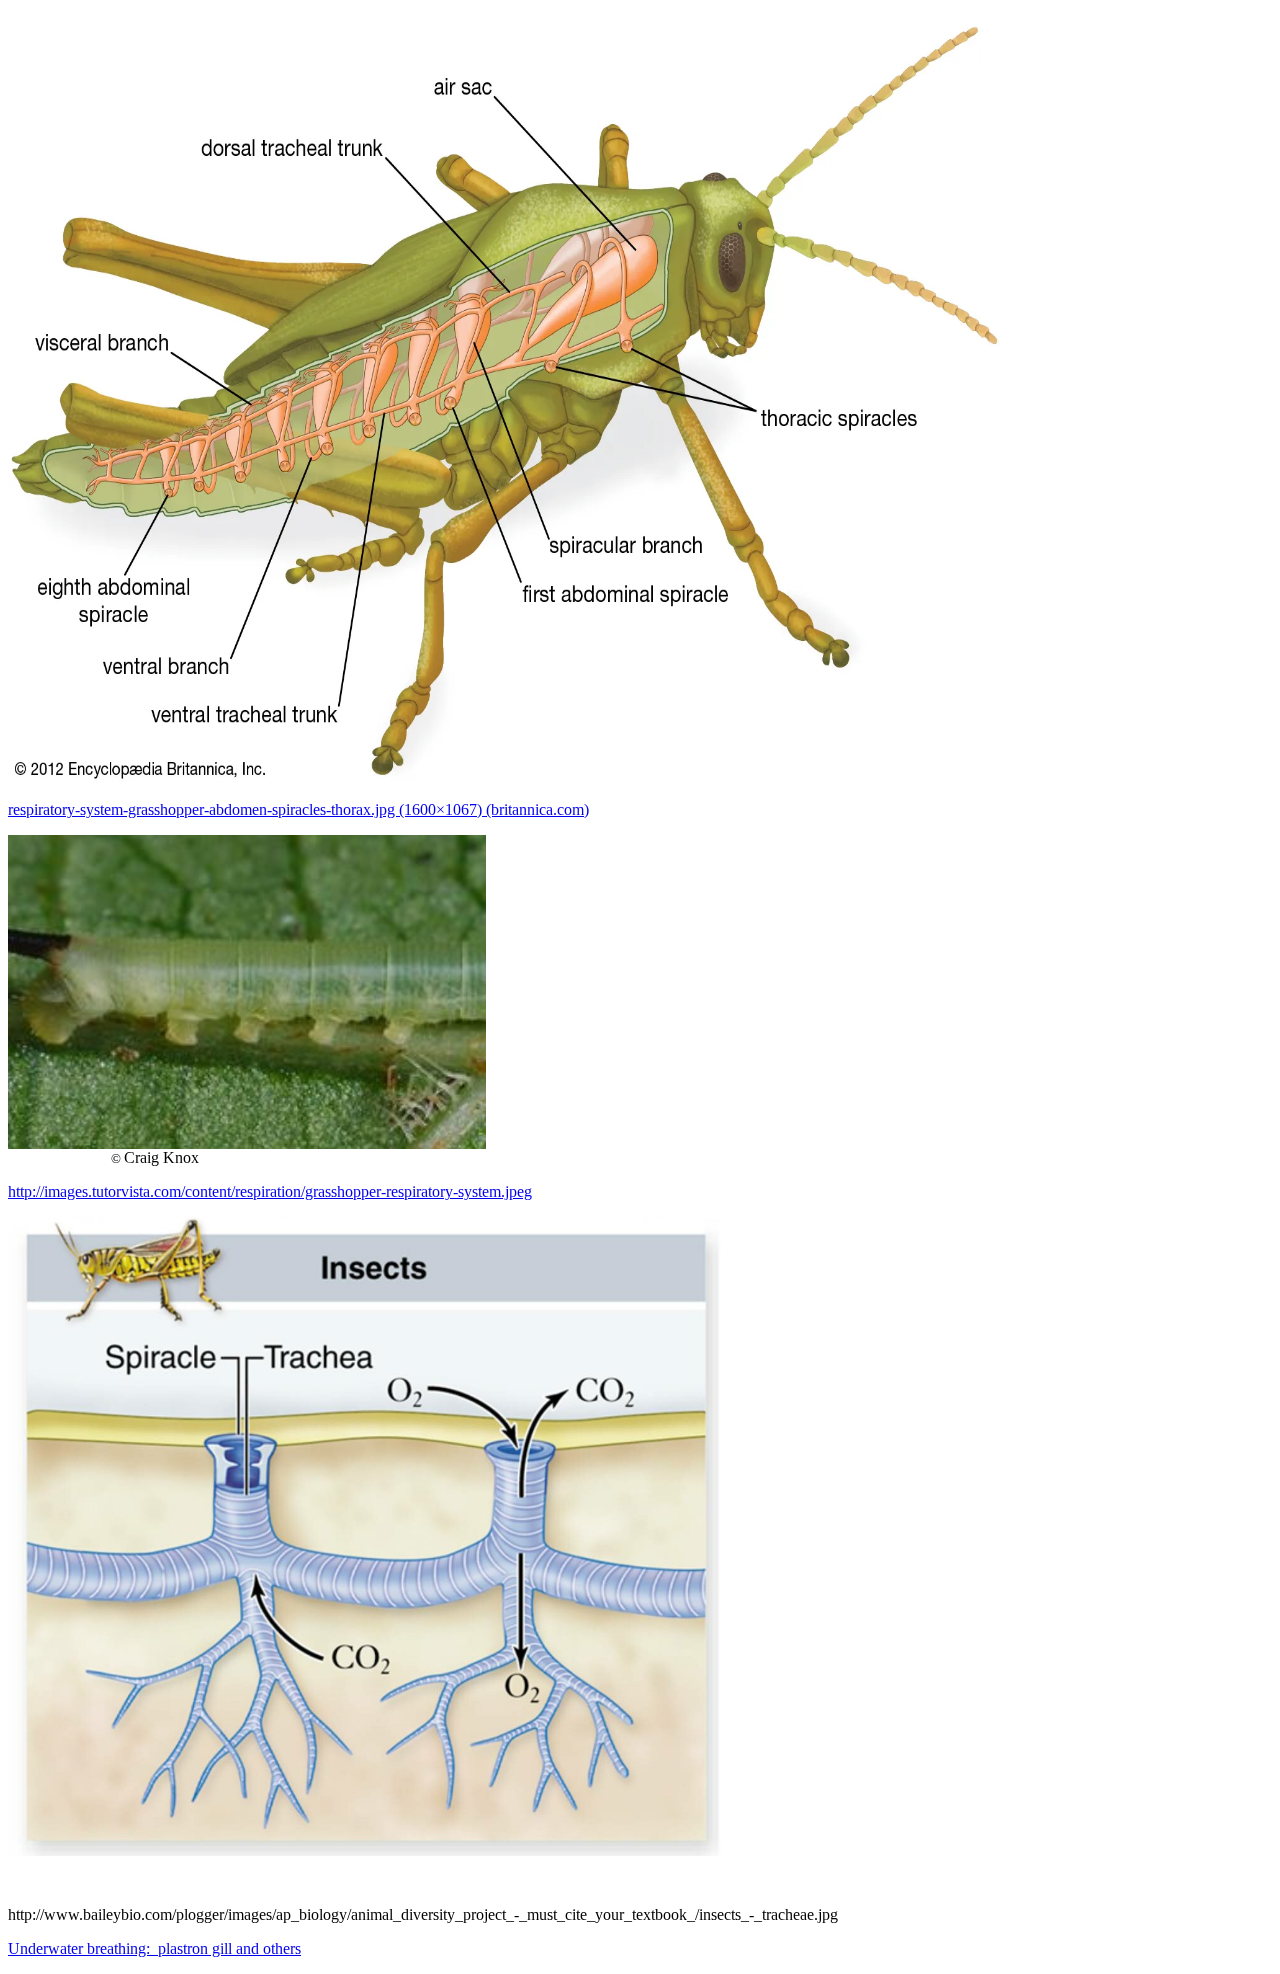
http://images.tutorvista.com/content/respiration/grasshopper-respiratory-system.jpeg (270, 1191)
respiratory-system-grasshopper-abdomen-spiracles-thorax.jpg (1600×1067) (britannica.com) (298, 809)
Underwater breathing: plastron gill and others (154, 1948)
